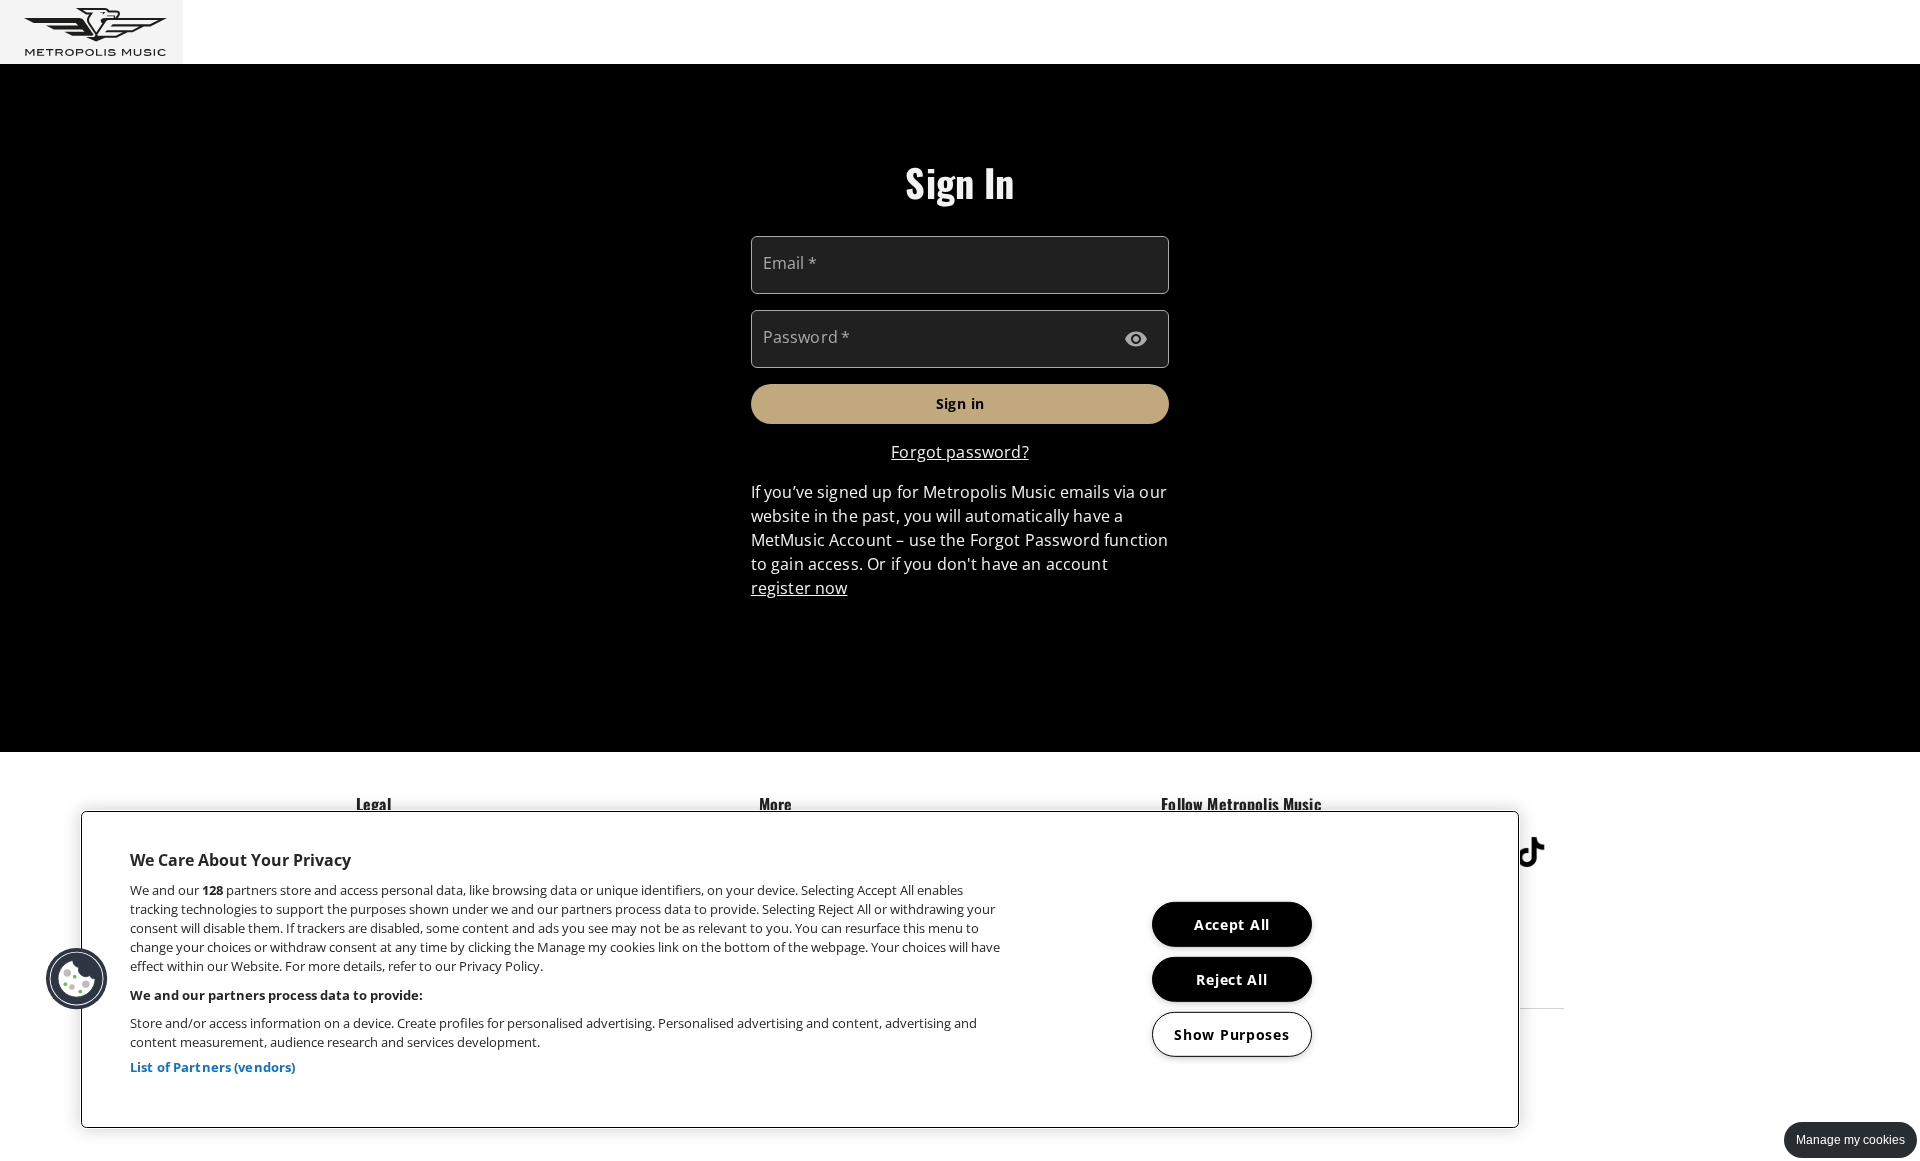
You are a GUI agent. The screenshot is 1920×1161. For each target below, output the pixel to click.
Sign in (960, 403)
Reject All (1231, 979)
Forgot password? (959, 452)
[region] (800, 969)
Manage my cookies (1850, 1140)
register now (799, 588)
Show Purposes (1231, 1033)
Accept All (1232, 924)
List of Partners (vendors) (212, 1067)
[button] (91, 32)
